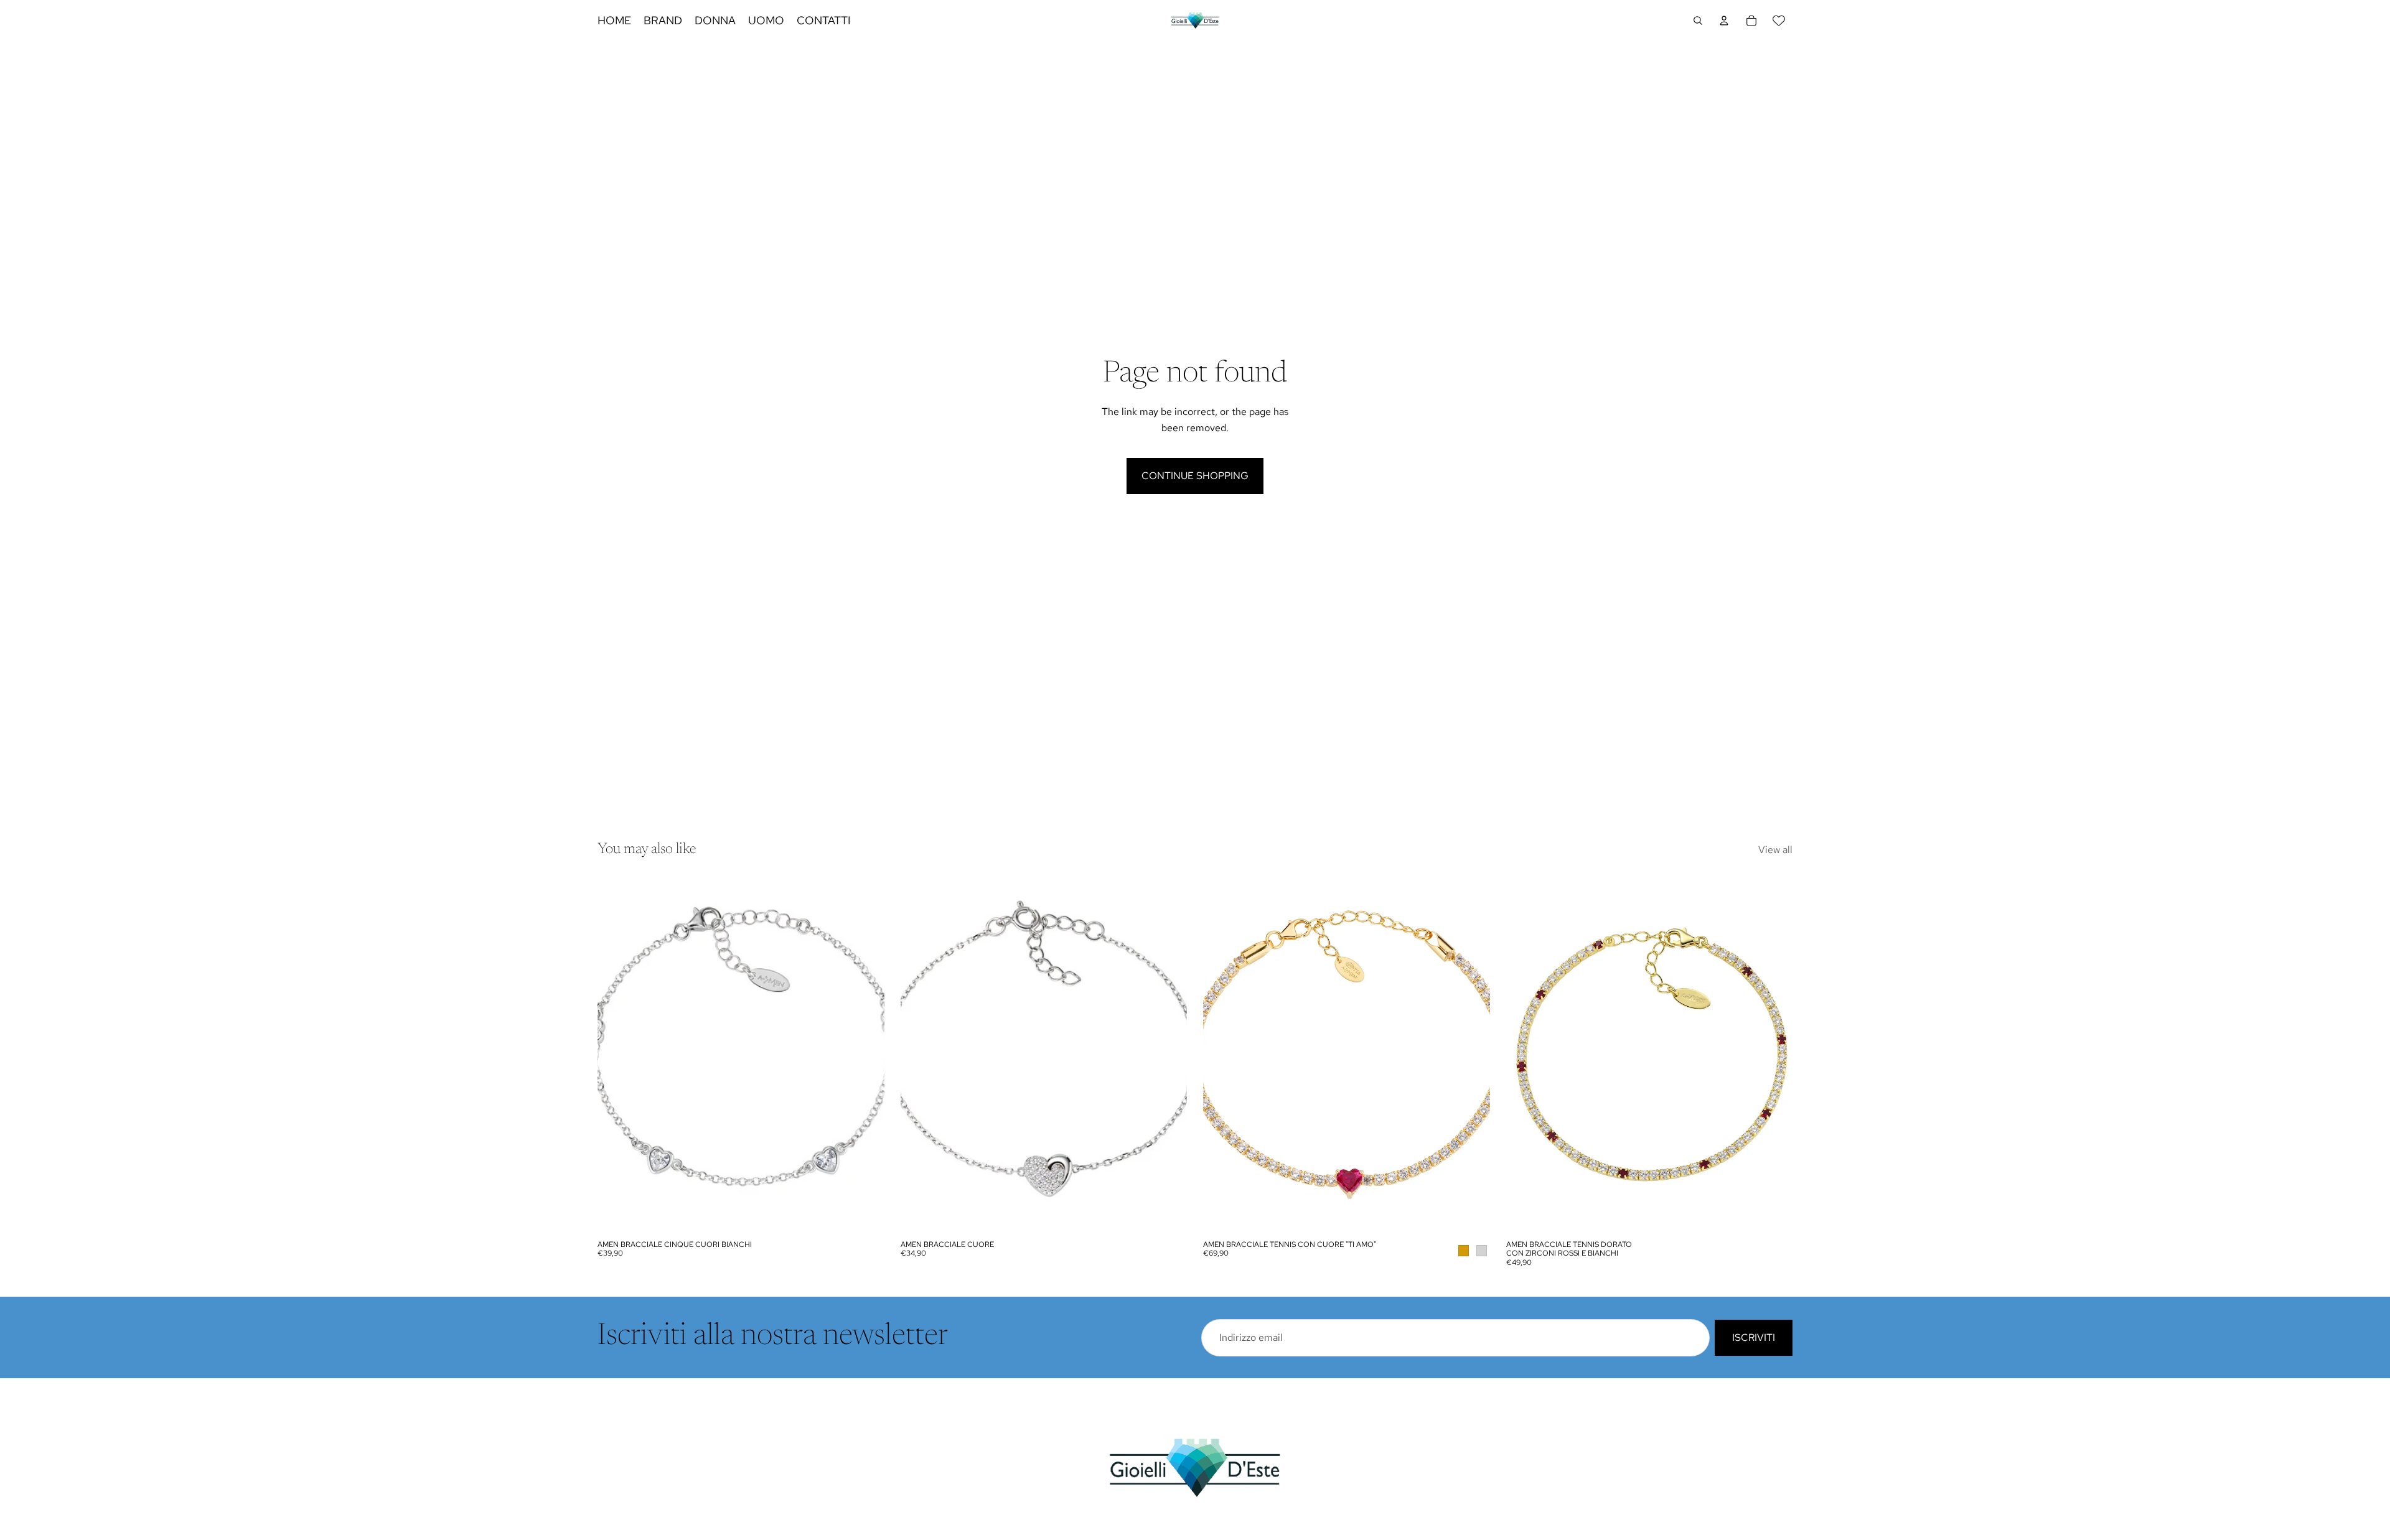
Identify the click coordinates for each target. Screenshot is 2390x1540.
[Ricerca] (1698, 21)
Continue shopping (1195, 476)
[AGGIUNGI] (865, 1215)
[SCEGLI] (1471, 1215)
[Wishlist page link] (1779, 21)
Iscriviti (1754, 1337)
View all (1775, 850)
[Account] (1724, 21)
